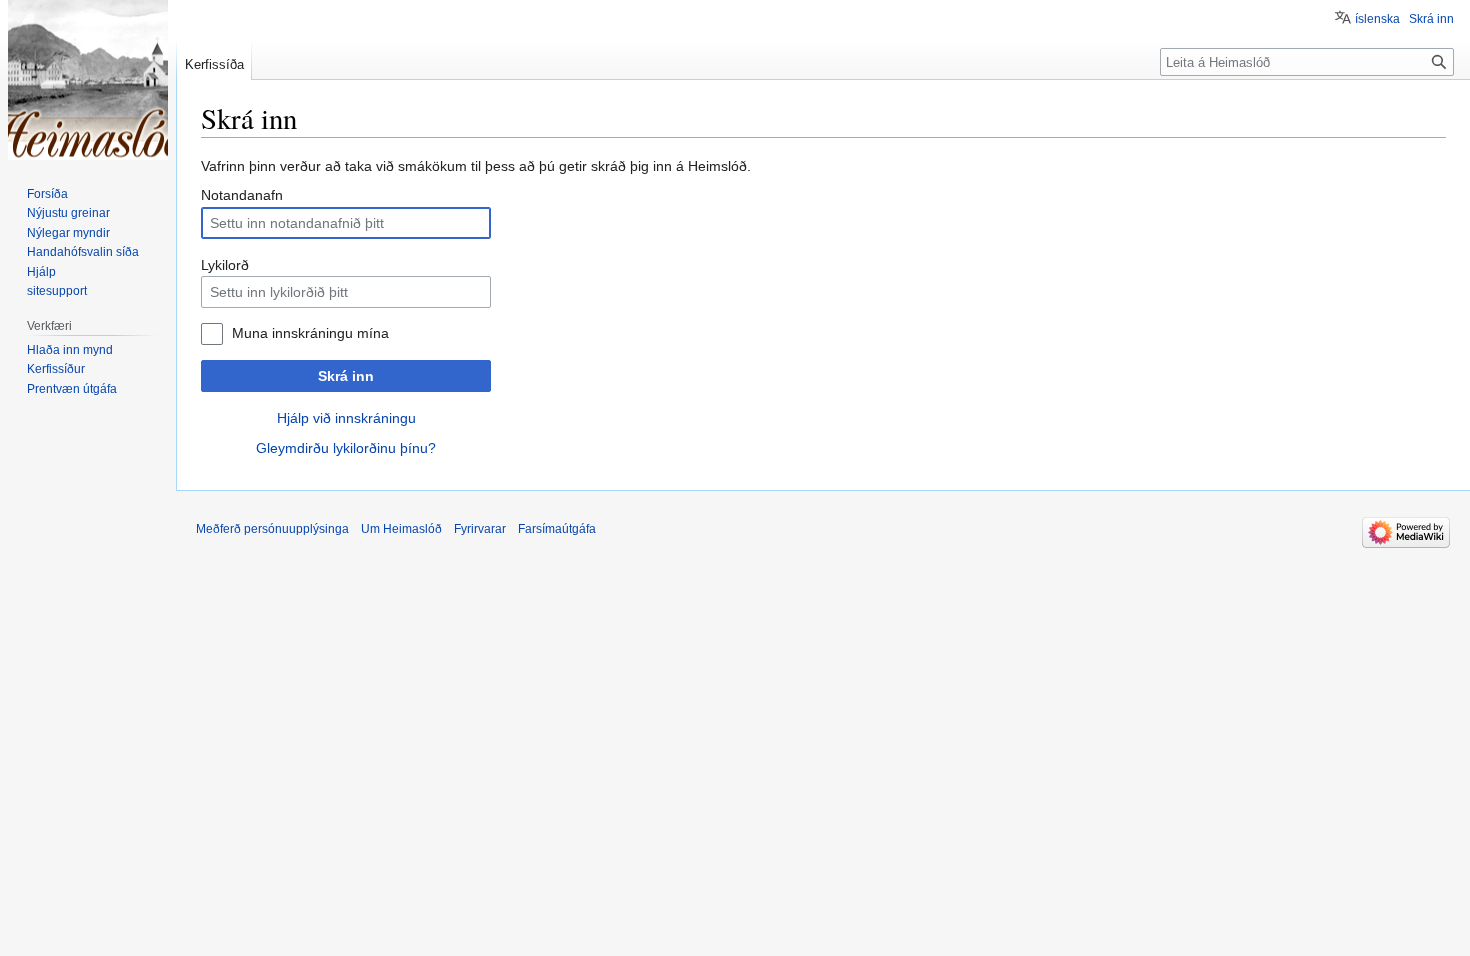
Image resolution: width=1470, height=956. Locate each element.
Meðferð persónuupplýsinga (272, 529)
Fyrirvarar (480, 529)
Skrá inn (346, 376)
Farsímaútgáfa (557, 529)
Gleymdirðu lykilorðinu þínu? (346, 448)
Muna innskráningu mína (310, 333)
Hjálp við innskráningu (346, 418)
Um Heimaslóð (401, 529)
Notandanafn (242, 195)
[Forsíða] (88, 80)
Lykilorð (225, 265)
